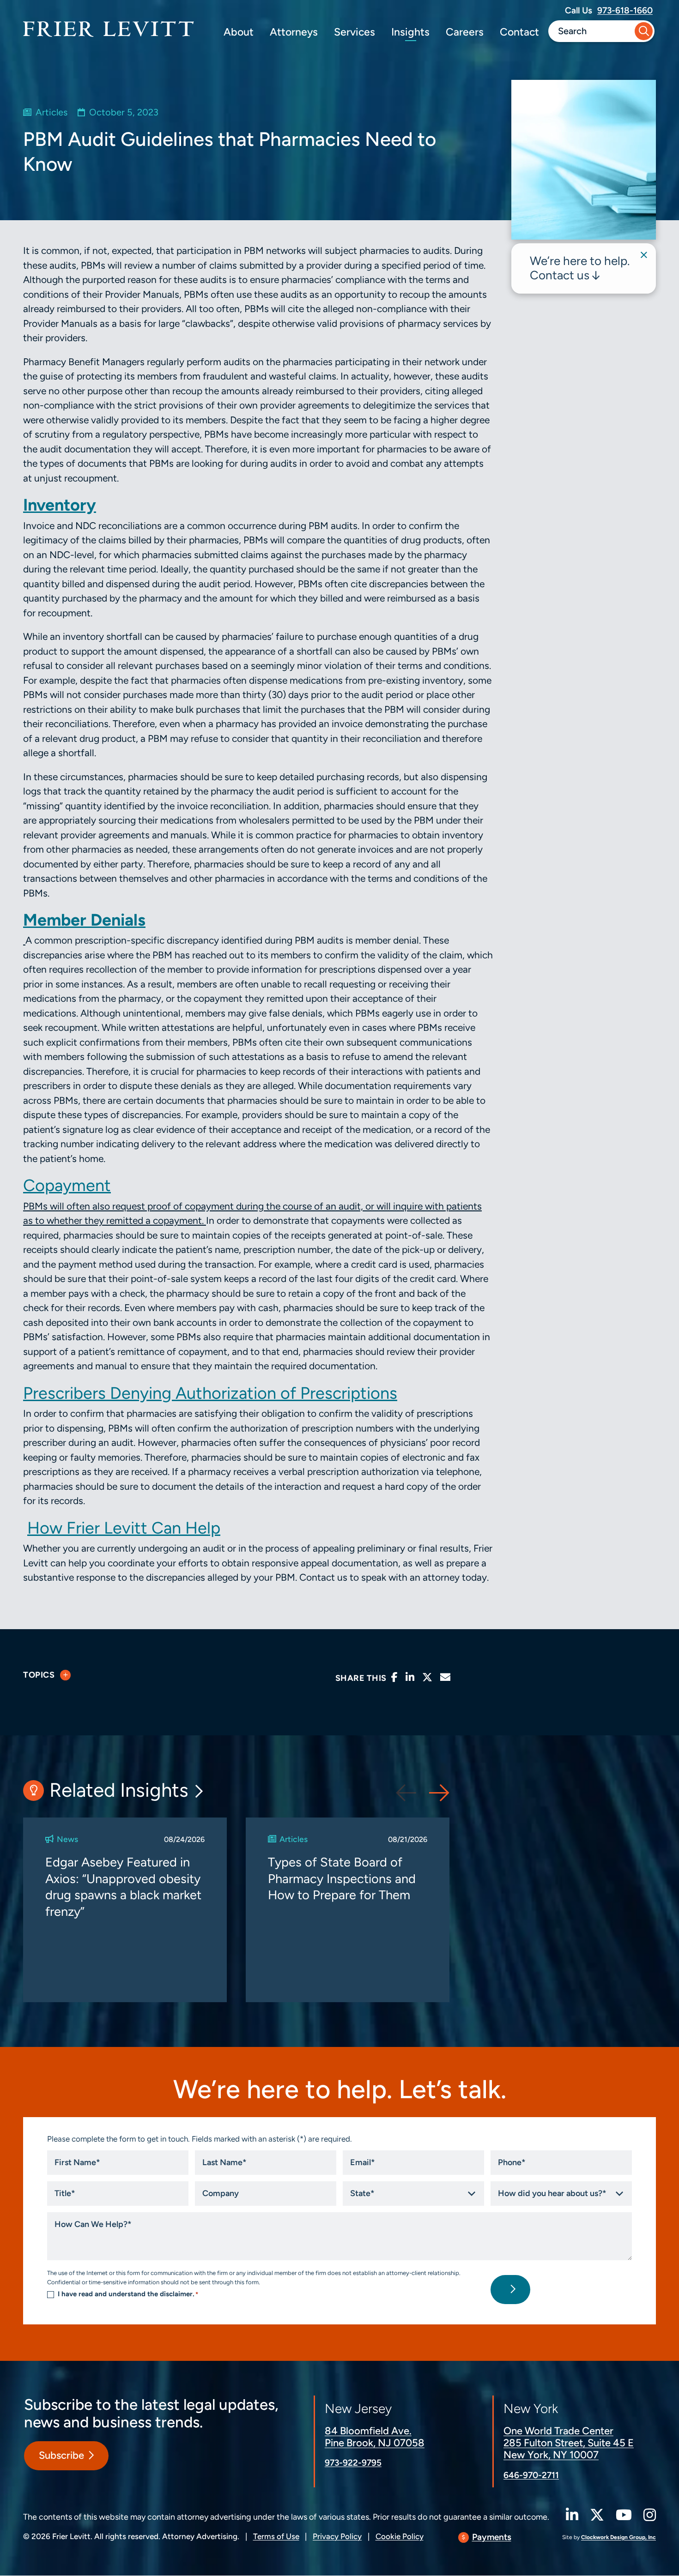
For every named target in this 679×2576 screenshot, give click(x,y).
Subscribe (61, 2456)
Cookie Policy (400, 2536)
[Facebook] (394, 1677)
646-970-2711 (531, 2475)
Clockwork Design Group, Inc (618, 2537)
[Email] (445, 1677)
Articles (52, 112)
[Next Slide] (439, 1793)
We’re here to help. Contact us (580, 268)
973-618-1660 (625, 10)
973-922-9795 (353, 2463)
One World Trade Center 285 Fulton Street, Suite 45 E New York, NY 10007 (569, 2443)
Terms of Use (276, 2536)
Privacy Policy (337, 2536)
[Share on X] (427, 1677)
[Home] (109, 29)
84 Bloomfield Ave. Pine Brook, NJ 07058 (375, 2437)
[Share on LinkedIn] (410, 1677)
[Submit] (644, 31)
